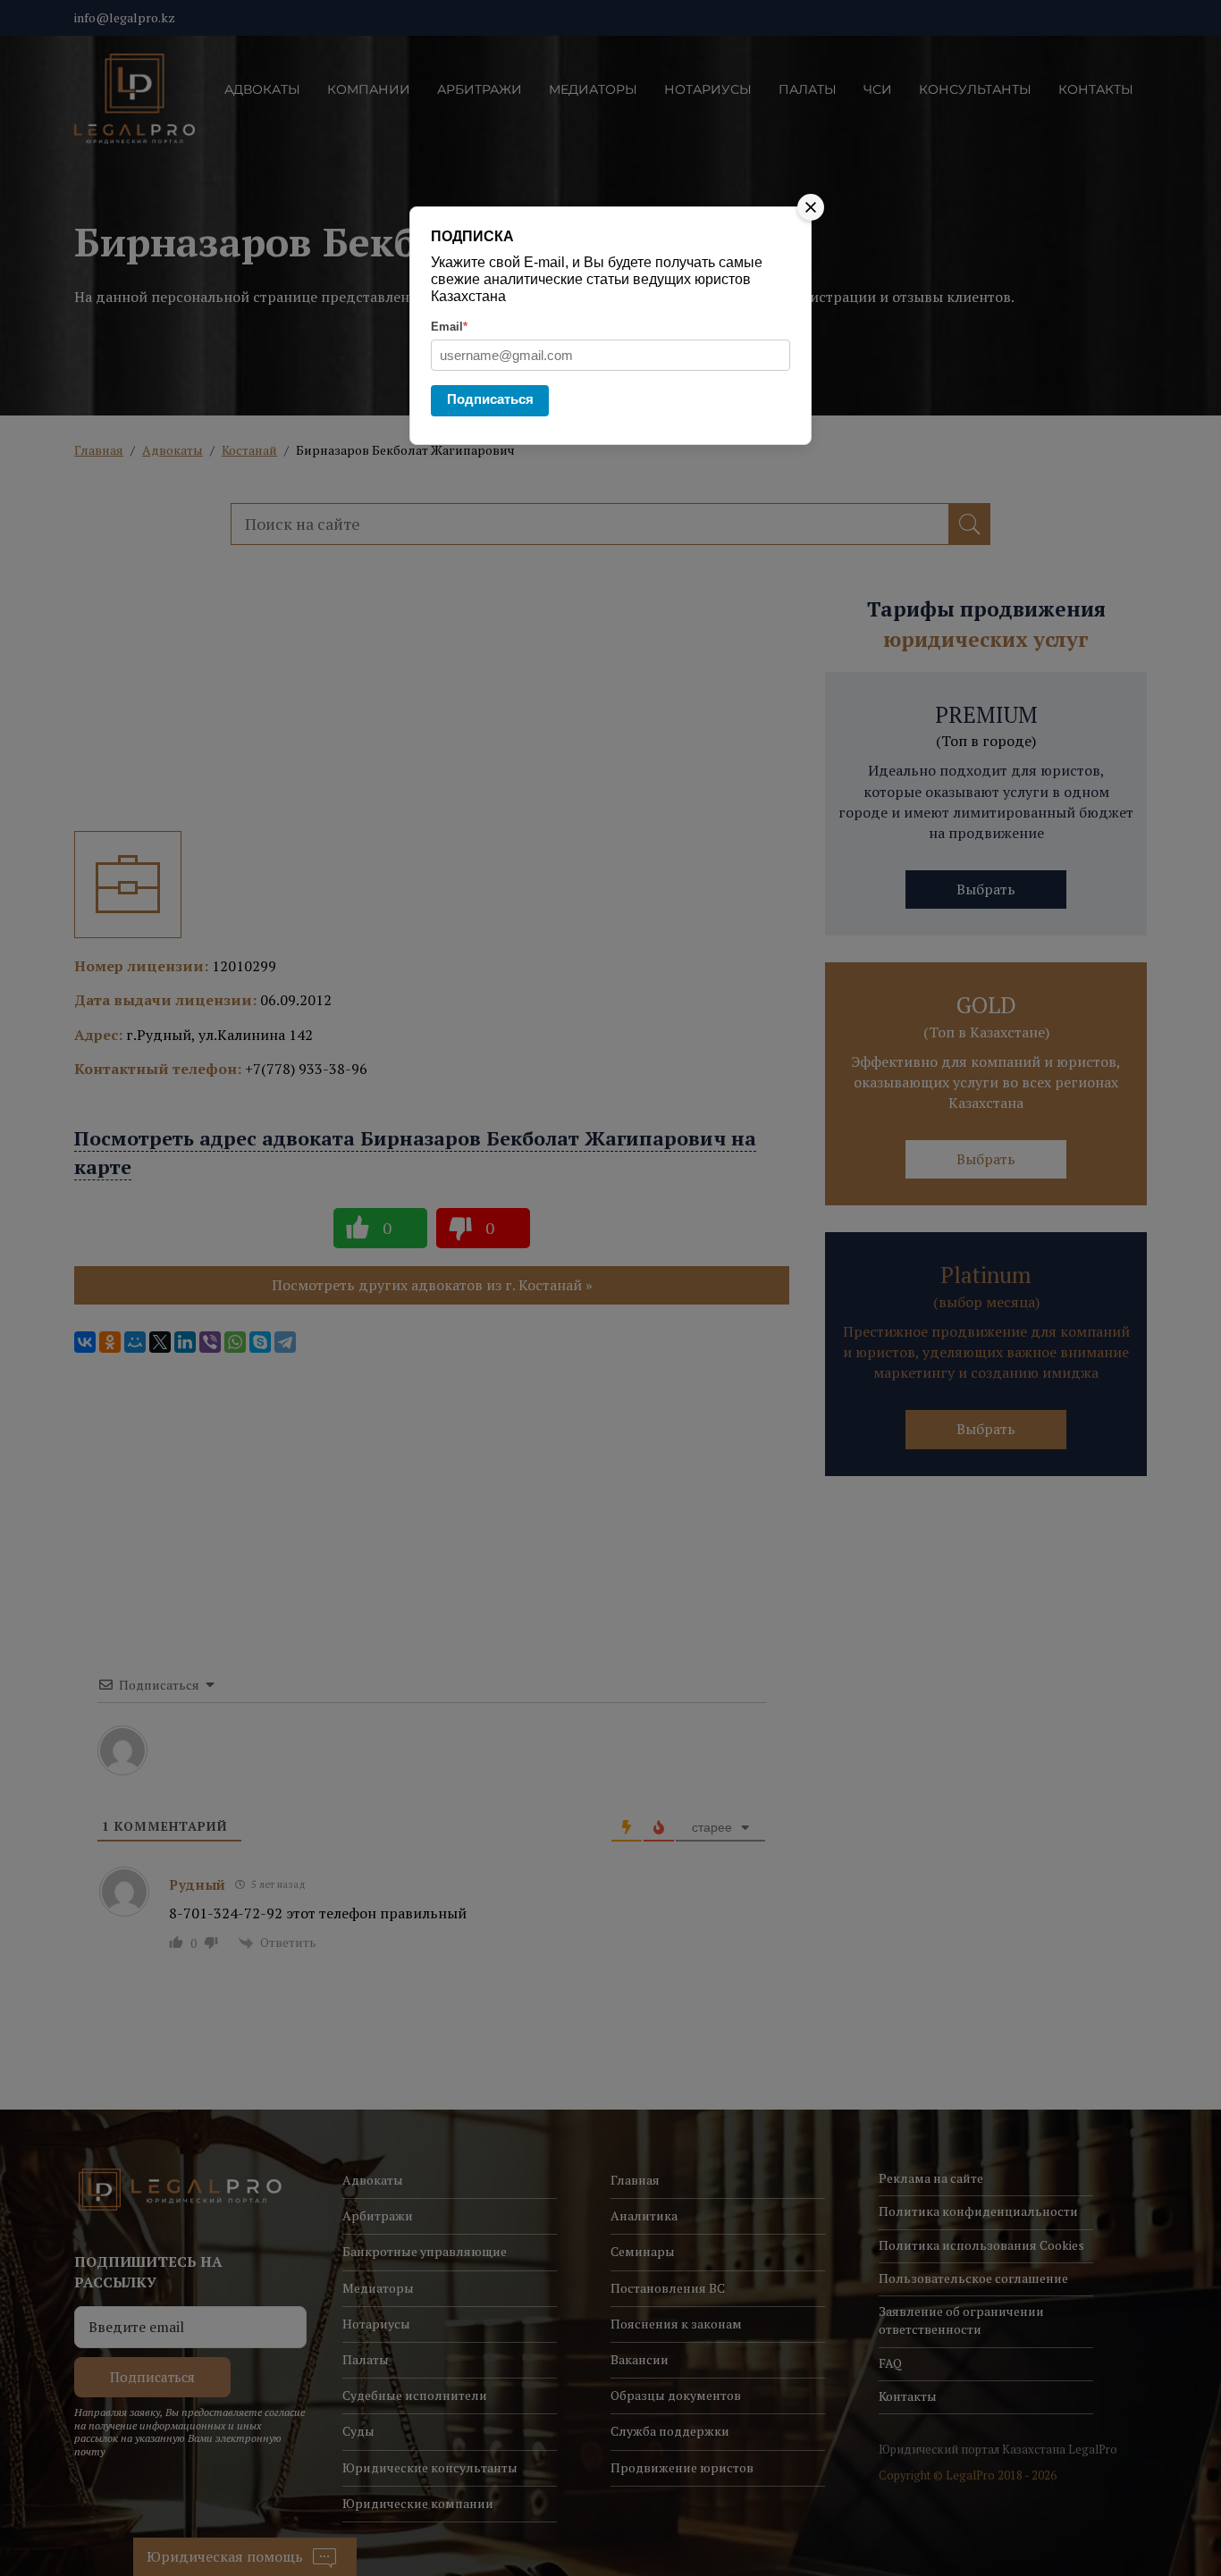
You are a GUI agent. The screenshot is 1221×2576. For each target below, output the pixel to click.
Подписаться (490, 399)
